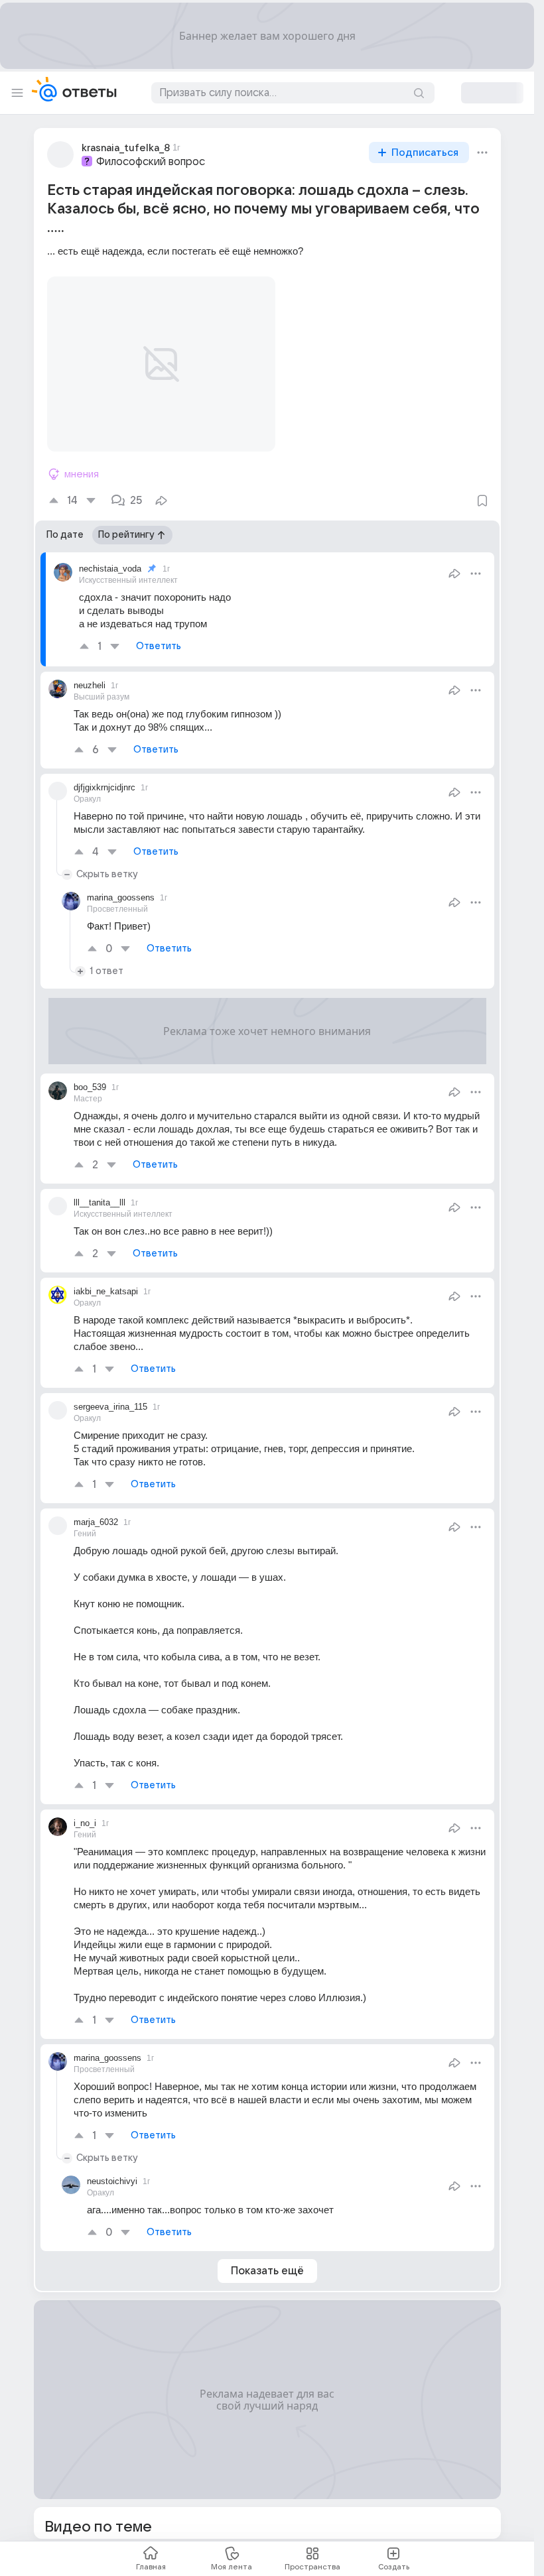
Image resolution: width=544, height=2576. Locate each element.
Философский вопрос (151, 162)
